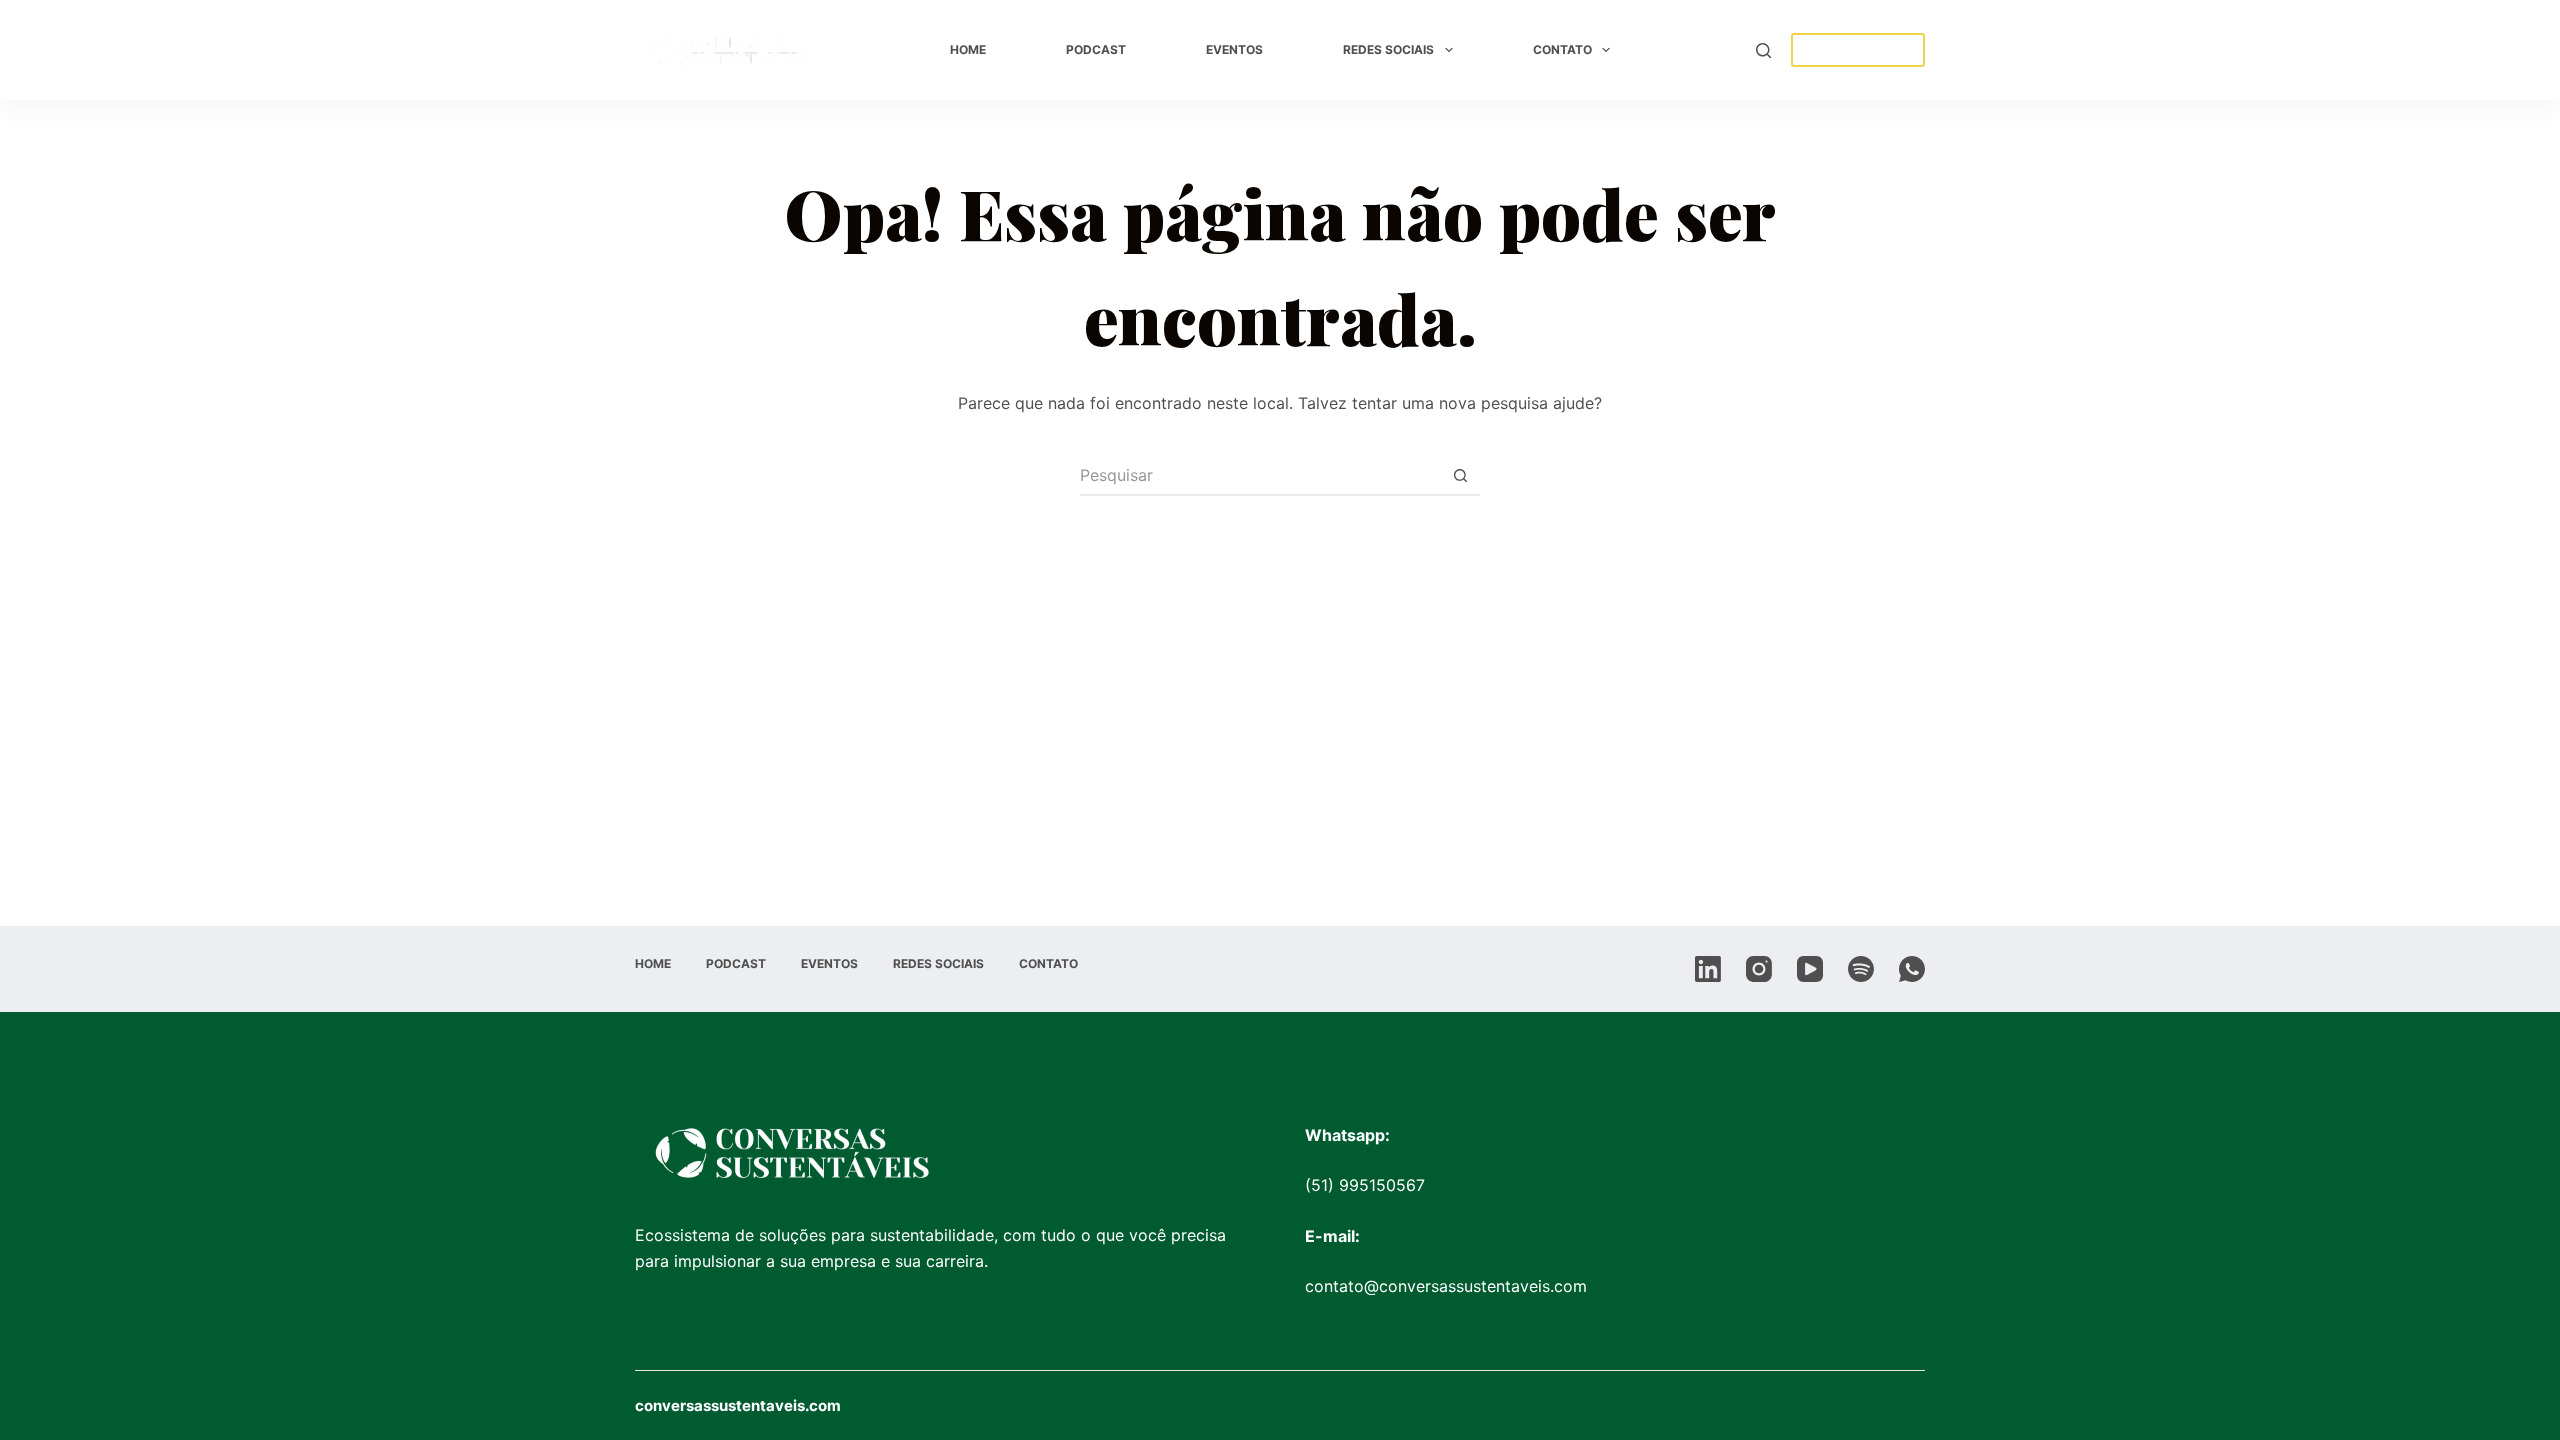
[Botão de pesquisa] (1460, 476)
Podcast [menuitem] (1096, 49)
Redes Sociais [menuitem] (1388, 49)
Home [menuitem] (968, 49)
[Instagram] (1759, 969)
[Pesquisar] (1763, 50)
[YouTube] (1810, 969)
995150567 (1382, 1185)
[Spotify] (1861, 969)
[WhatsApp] (1912, 969)
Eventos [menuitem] (1234, 49)
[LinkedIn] (1708, 969)
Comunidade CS (1858, 50)
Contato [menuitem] (1562, 49)
